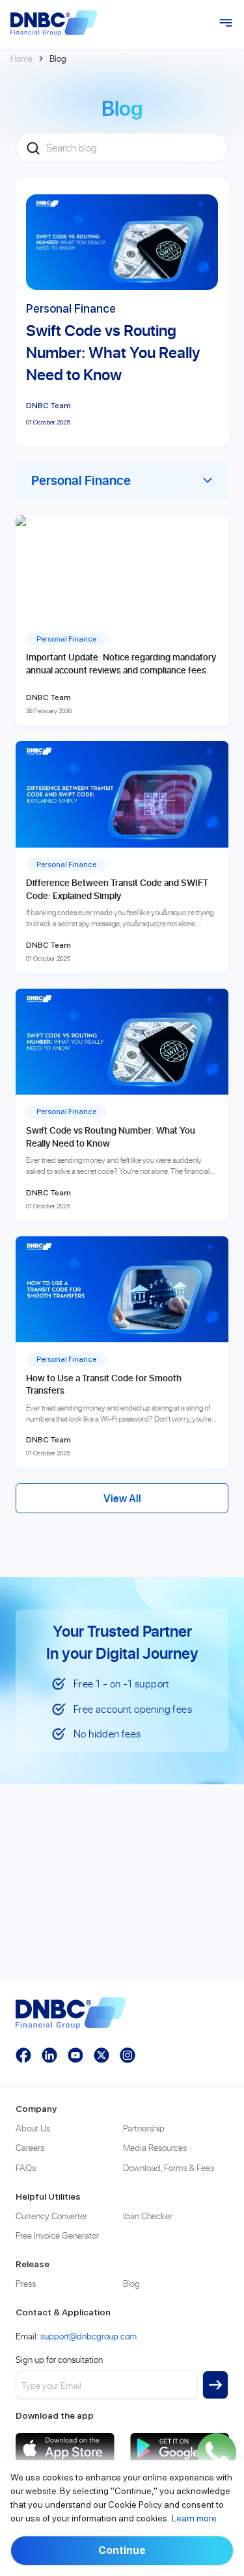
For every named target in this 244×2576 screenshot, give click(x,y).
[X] (102, 2055)
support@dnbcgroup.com (88, 2336)
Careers (30, 2147)
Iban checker (148, 2216)
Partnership (144, 2128)
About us (33, 2128)
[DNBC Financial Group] (54, 23)
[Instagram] (128, 2055)
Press (26, 2283)
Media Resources (155, 2147)
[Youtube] (75, 2055)
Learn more (194, 2518)
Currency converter (51, 2216)
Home (21, 58)
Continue (122, 2550)
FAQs (26, 2167)
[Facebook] (23, 2055)
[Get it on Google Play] (180, 2448)
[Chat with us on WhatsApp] (217, 2452)
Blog (131, 2283)
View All (122, 1498)
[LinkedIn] (49, 2055)
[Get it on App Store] (65, 2448)
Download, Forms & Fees (169, 2167)
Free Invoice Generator (57, 2235)
